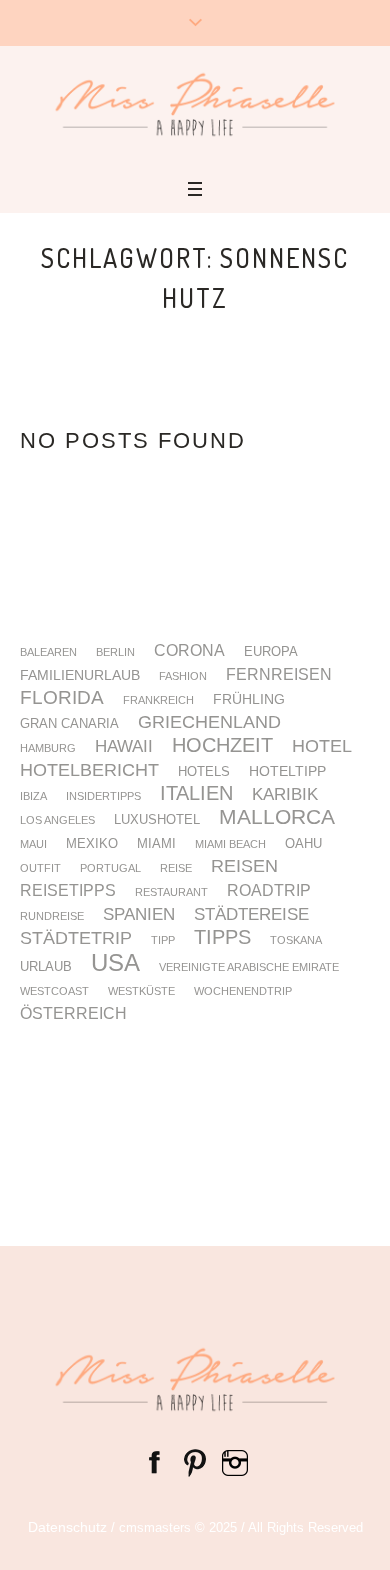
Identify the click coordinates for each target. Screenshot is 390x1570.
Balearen (48, 652)
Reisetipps (68, 891)
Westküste (141, 991)
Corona (189, 651)
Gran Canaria (69, 724)
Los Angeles (57, 820)
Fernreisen (279, 675)
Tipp (163, 940)
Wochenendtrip (243, 991)
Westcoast (54, 991)
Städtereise (251, 915)
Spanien (139, 915)
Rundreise (52, 916)
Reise (176, 868)
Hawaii (124, 747)
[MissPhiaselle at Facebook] (155, 1462)
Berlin (115, 652)
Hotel (322, 747)
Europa (271, 652)
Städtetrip (76, 939)
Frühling (249, 699)
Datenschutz (67, 1527)
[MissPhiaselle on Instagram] (235, 1462)
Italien (196, 793)
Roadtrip (269, 891)
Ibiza (33, 796)
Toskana (296, 940)
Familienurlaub (80, 675)
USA (115, 963)
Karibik (285, 795)
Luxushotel (157, 820)
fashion (183, 676)
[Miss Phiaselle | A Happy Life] (195, 104)
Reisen (244, 867)
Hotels (204, 772)
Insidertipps (103, 796)
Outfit (40, 868)
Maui (33, 844)
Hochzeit (222, 745)
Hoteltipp (287, 771)
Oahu (303, 844)
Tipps (222, 938)
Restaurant (171, 892)
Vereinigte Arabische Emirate (249, 967)
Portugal (110, 868)
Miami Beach (230, 844)
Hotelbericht (89, 771)
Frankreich (158, 700)
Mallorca (277, 817)
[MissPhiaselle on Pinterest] (195, 1462)
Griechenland (209, 723)
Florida (62, 698)
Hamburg (48, 748)
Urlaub (46, 967)
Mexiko (92, 844)
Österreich (73, 1014)
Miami (156, 844)
